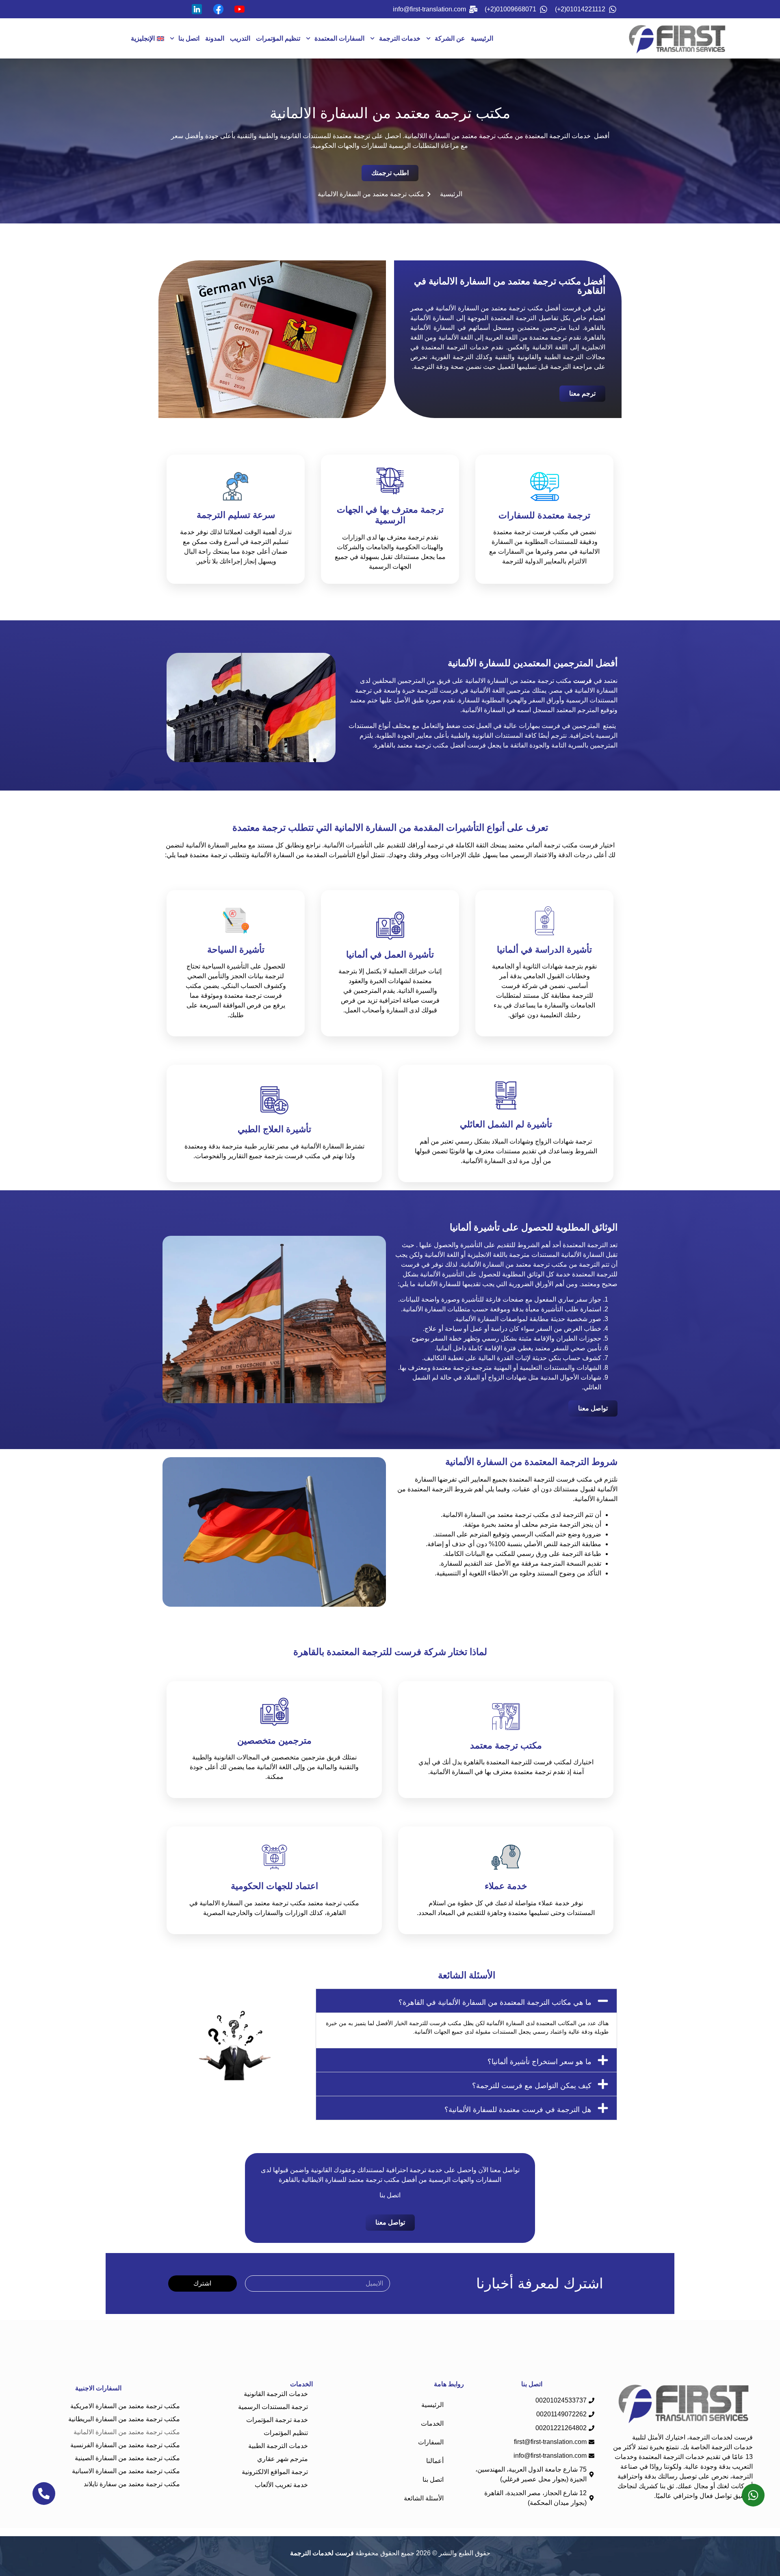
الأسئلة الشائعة (424, 2498)
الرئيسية (482, 38)
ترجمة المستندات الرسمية (273, 2407)
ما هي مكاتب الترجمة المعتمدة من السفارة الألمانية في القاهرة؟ (495, 2002)
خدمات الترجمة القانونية (276, 2394)
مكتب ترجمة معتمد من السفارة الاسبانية (126, 2471)
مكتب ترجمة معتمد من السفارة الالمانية (127, 2432)
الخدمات (432, 2423)
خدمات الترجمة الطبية (278, 2446)
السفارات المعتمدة (339, 38)
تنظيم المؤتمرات (278, 38)
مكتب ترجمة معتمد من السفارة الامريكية (125, 2406)
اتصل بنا (189, 38)
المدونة (215, 38)
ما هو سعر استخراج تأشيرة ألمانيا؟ (539, 2062)
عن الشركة (450, 38)
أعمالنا (435, 2461)
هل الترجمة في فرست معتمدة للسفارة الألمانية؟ (518, 2110)
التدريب (240, 38)
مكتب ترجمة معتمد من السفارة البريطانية (124, 2419)
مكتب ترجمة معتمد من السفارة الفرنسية (125, 2445)
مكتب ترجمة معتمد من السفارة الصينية (127, 2458)
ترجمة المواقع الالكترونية (275, 2472)
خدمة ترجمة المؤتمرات (277, 2420)
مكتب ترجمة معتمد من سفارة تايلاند (132, 2484)
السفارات (431, 2442)
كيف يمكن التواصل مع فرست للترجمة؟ (532, 2086)
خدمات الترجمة (400, 38)
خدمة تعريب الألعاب (281, 2485)
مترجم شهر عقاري (283, 2459)
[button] (466, 2001)
